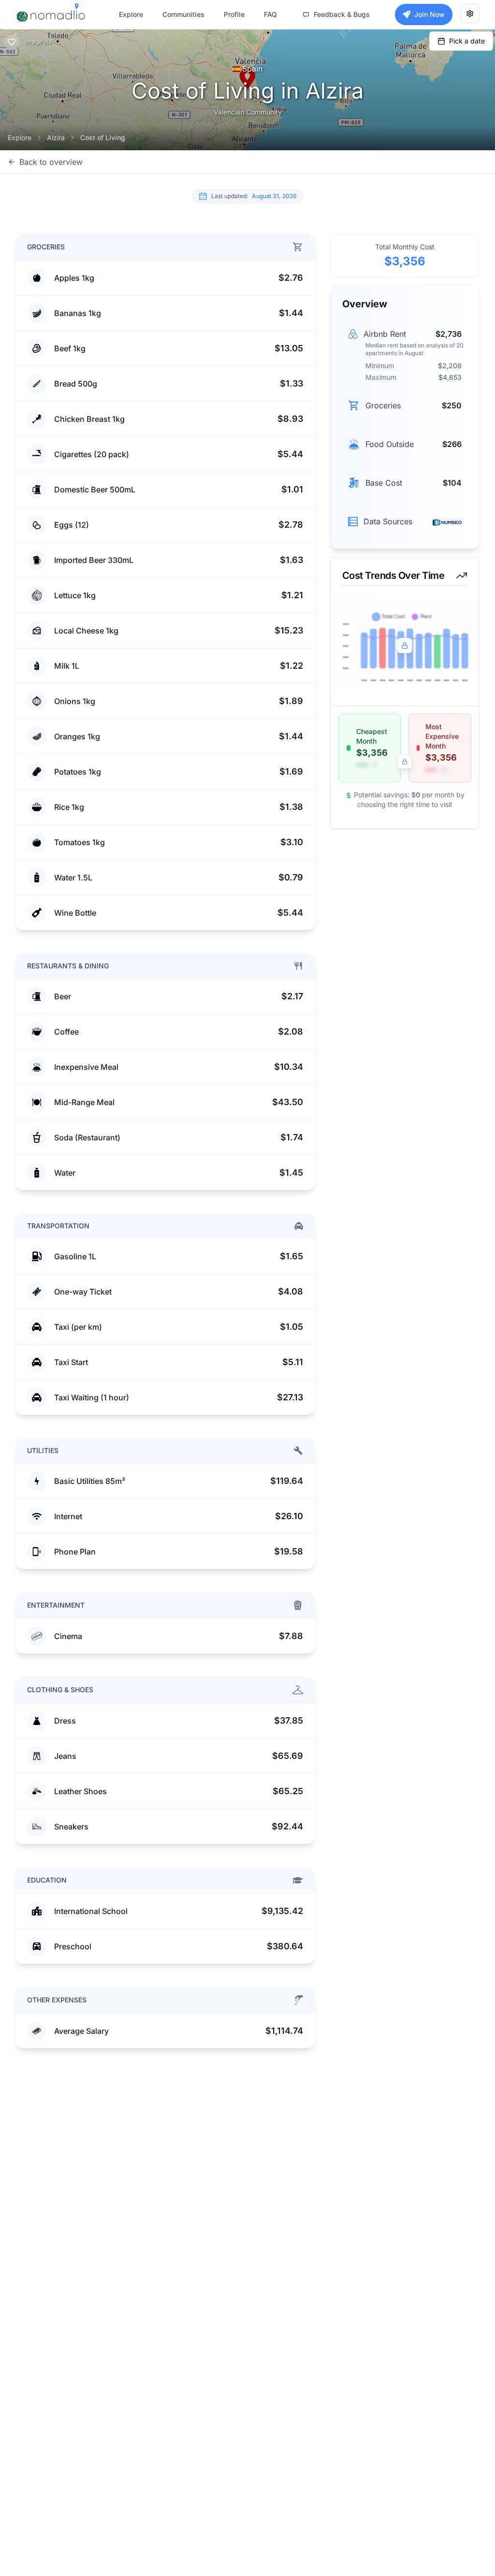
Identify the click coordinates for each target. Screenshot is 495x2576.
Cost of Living (103, 137)
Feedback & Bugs (342, 14)
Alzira (56, 137)
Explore (20, 137)
